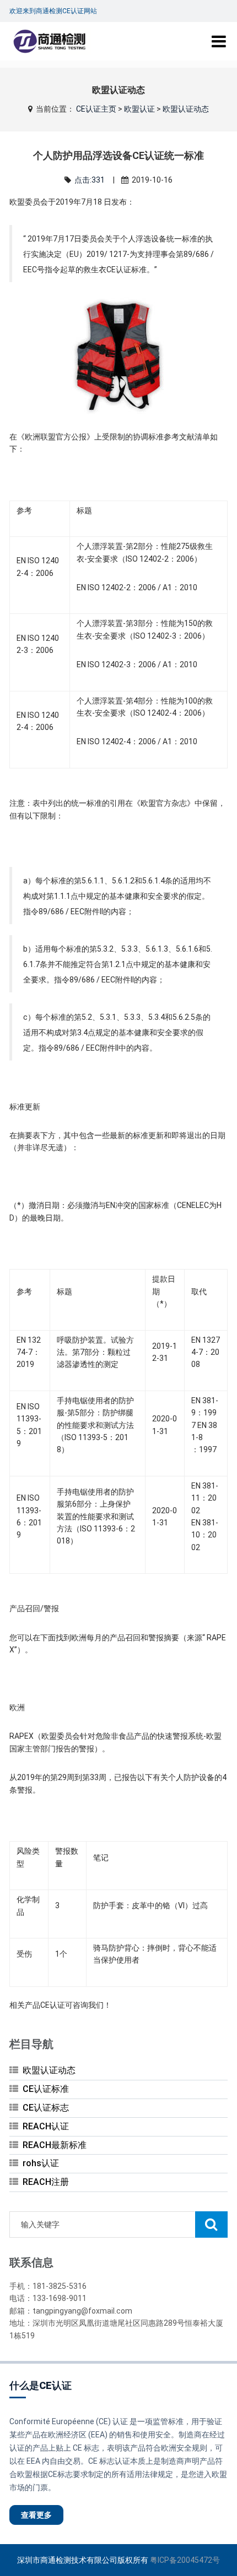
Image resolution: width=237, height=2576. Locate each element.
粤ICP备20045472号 (185, 2560)
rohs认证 (41, 2163)
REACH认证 (46, 2126)
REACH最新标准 (55, 2145)
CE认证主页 (96, 109)
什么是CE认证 (41, 2385)
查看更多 (36, 2515)
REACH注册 (46, 2182)
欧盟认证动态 (186, 109)
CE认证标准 (46, 2089)
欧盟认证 (139, 109)
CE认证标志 (46, 2108)
